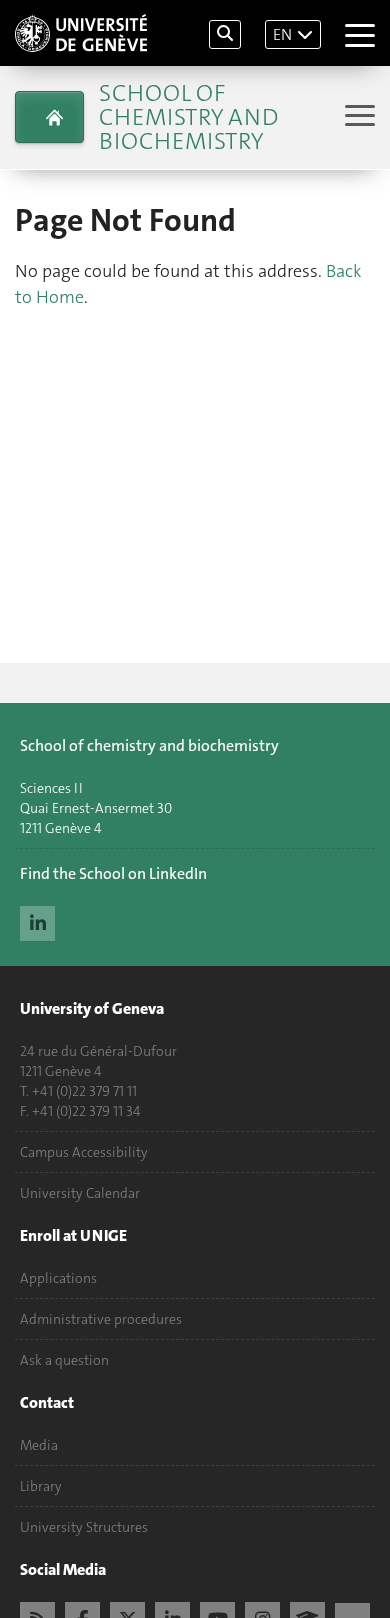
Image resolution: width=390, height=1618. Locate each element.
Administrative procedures (101, 1319)
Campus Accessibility (84, 1152)
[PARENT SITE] (49, 117)
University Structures (84, 1527)
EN (282, 34)
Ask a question (64, 1360)
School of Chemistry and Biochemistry (188, 117)
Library (41, 1486)
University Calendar (80, 1193)
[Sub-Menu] (357, 117)
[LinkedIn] (37, 921)
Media (39, 1445)
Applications (58, 1278)
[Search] (225, 34)
